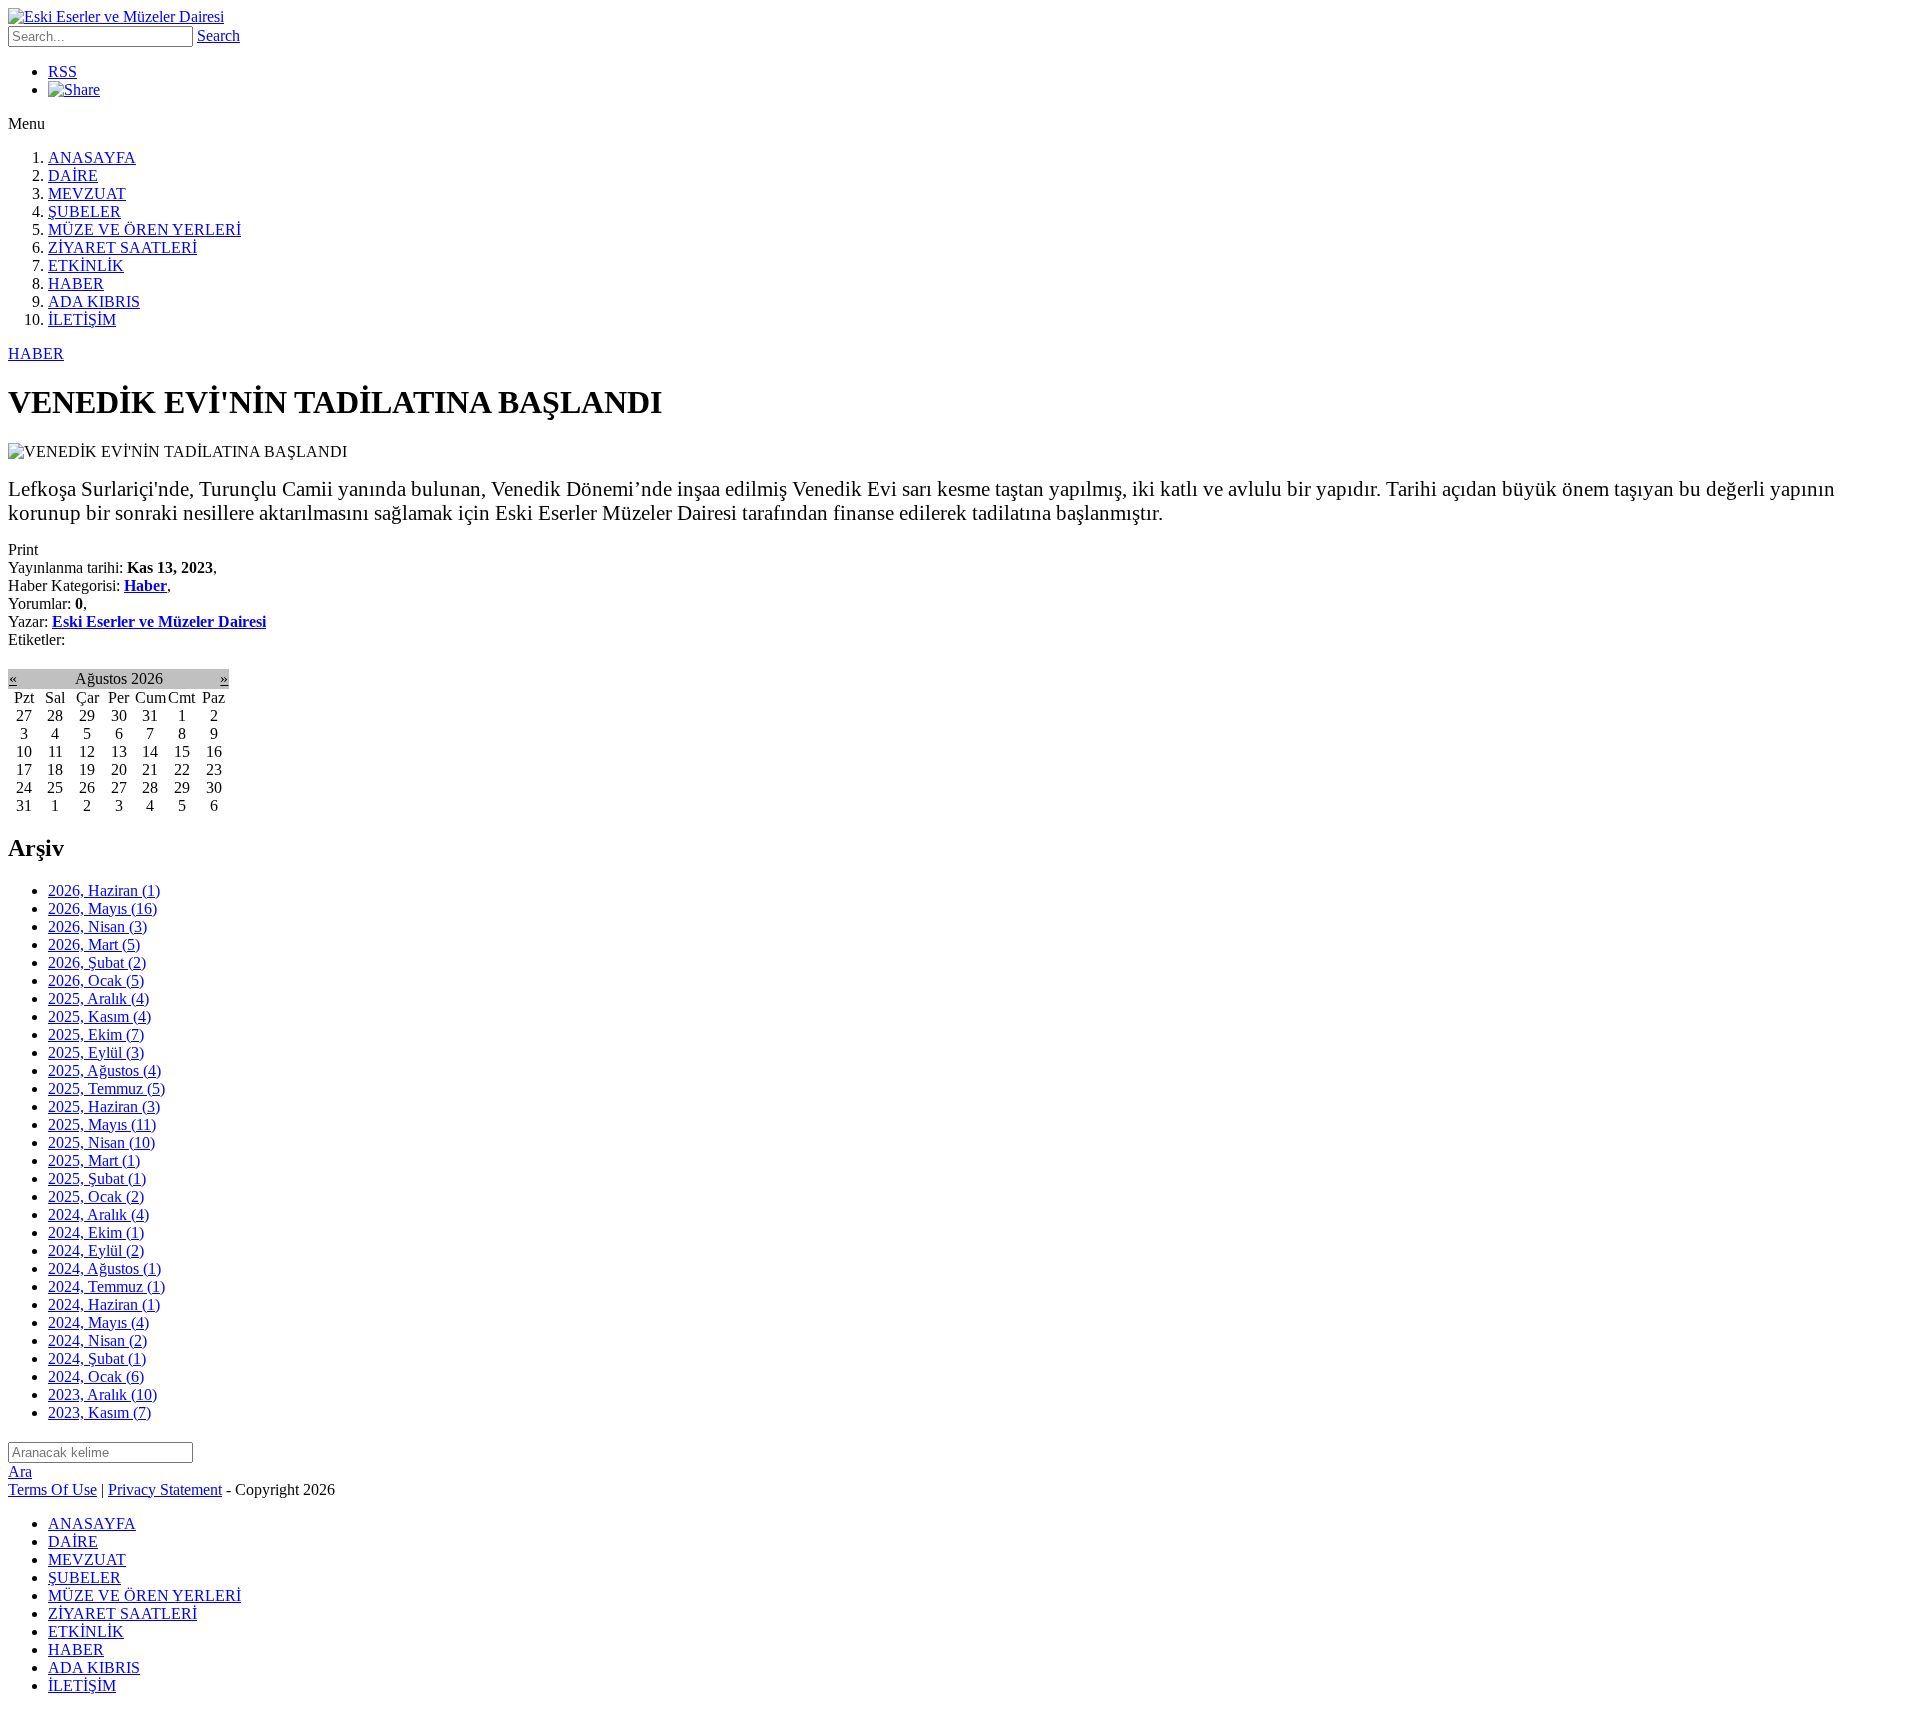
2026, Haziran (104, 890)
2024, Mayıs (98, 1322)
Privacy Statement (165, 1489)
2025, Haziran (104, 1106)
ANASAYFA (92, 157)
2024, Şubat (97, 1358)
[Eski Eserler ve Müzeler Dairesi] (116, 16)
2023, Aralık (102, 1394)
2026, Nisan (97, 926)
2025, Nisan (101, 1142)
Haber (145, 585)
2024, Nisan (97, 1340)
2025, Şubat (97, 1178)
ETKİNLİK (86, 265)
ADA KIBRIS (94, 301)
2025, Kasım (99, 1016)
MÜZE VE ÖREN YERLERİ (144, 229)
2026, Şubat (97, 962)
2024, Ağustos (104, 1268)
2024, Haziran (104, 1304)
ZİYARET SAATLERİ (122, 247)
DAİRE (73, 175)
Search (218, 35)
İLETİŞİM (82, 319)
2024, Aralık (98, 1214)
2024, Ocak (96, 1376)
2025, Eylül (96, 1052)
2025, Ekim (96, 1034)
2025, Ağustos (104, 1070)
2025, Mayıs (102, 1124)
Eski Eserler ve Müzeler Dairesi (159, 621)
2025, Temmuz (106, 1088)
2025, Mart (94, 1160)
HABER (76, 283)
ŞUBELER (84, 211)
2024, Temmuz (106, 1286)
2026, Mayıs (102, 908)
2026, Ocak (96, 980)
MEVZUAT (87, 193)
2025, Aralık (98, 998)
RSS (62, 71)
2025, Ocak (96, 1196)
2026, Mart (94, 944)
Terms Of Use (52, 1489)
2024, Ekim (96, 1232)
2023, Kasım (99, 1412)
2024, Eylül (96, 1250)
